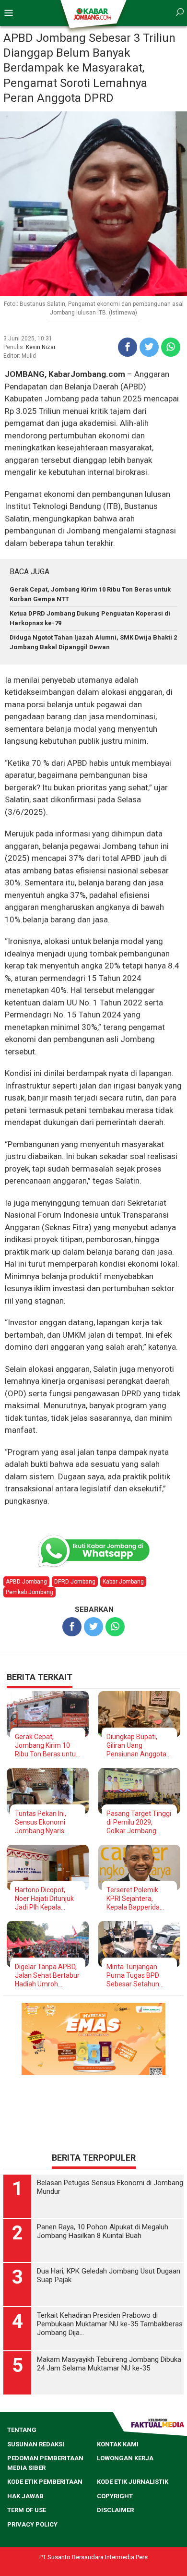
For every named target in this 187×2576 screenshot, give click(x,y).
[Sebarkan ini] (128, 347)
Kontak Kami (118, 2444)
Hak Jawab (25, 2496)
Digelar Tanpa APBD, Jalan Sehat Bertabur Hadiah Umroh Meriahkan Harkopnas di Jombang (47, 1976)
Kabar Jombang (123, 1582)
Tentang (22, 2430)
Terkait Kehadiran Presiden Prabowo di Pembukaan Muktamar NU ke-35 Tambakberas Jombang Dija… (110, 2324)
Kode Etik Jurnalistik (133, 2482)
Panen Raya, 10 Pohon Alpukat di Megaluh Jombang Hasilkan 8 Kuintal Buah (103, 2231)
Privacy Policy (32, 2524)
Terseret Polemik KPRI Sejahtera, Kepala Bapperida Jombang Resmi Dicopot (133, 1899)
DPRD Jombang (75, 1582)
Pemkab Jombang (29, 1592)
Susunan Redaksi (36, 2444)
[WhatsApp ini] (171, 347)
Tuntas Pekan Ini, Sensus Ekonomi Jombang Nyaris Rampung (41, 1822)
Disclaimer (115, 2510)
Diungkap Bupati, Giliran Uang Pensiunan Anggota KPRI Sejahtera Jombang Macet (136, 1746)
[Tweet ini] (149, 347)
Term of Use (27, 2510)
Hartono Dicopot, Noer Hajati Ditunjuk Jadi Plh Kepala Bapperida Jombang (46, 1899)
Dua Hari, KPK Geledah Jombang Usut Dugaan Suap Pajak (109, 2275)
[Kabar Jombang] (93, 13)
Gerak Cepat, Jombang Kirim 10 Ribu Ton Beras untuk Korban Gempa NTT (47, 1746)
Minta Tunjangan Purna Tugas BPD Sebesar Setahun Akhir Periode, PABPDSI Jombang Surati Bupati (135, 1976)
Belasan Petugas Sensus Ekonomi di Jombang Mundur (110, 2187)
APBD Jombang (26, 1582)
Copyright (115, 2496)
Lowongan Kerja (125, 2458)
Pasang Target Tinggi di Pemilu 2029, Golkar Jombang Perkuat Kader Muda (139, 1822)
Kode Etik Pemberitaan (45, 2482)
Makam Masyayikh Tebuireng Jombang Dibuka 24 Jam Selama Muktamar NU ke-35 (109, 2364)
